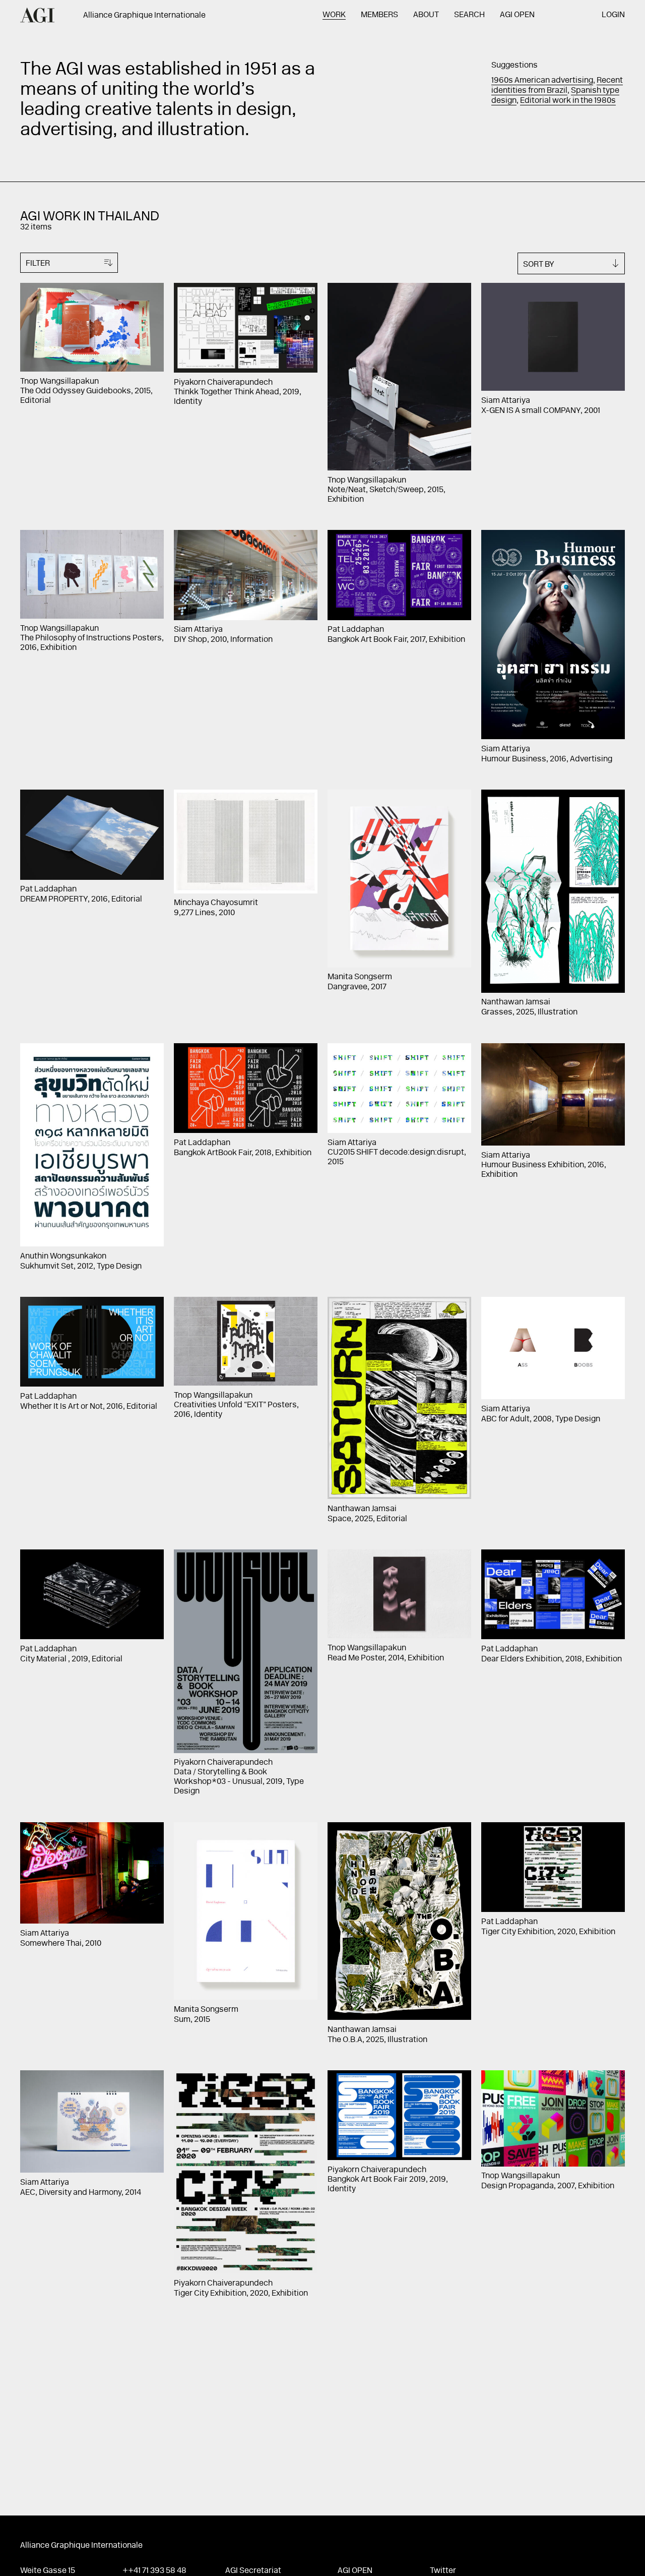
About (426, 15)
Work (334, 15)
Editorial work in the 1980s (568, 101)
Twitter (443, 2571)
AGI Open (517, 15)
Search (469, 15)
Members (379, 15)
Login (613, 15)
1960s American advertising (542, 81)
